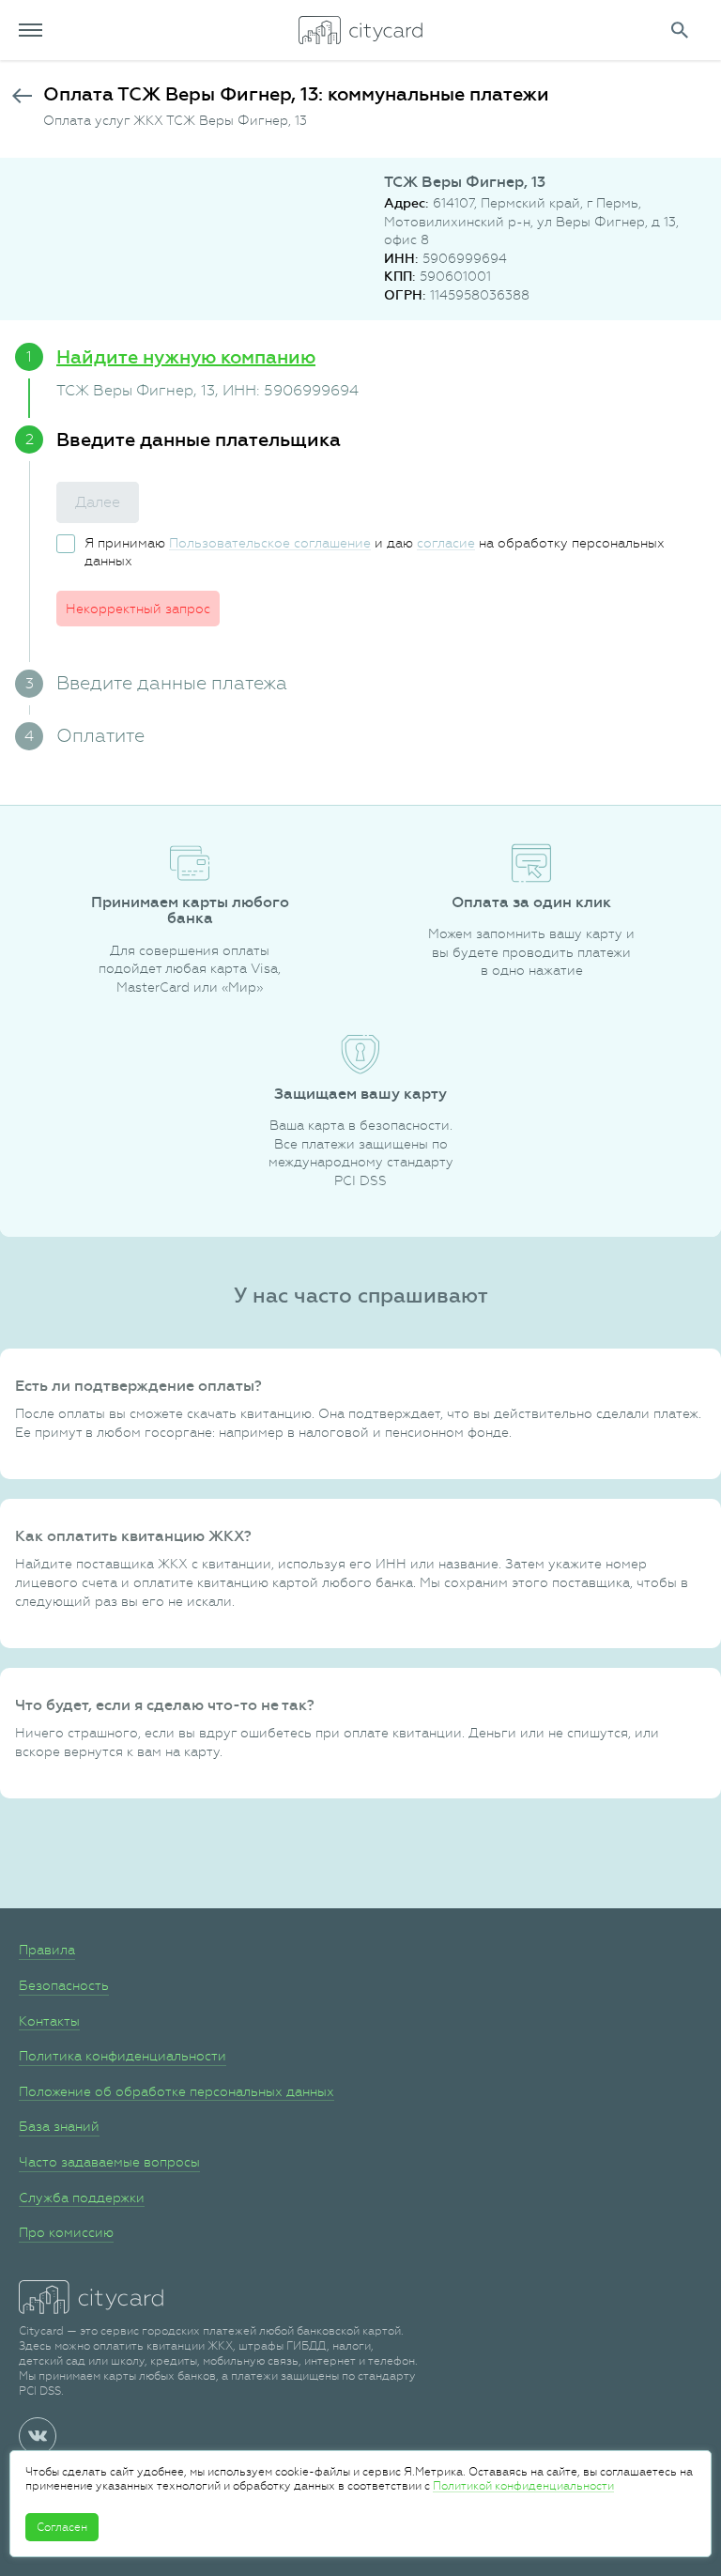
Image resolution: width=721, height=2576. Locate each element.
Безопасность (64, 1985)
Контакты (49, 2021)
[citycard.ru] (360, 30)
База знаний (59, 2126)
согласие (446, 543)
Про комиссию (66, 2232)
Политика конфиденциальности (123, 2056)
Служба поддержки (82, 2198)
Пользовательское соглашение (270, 543)
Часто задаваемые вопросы (109, 2162)
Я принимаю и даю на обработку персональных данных (375, 552)
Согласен (62, 2527)
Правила (47, 1950)
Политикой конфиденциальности (523, 2486)
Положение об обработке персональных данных (176, 2091)
